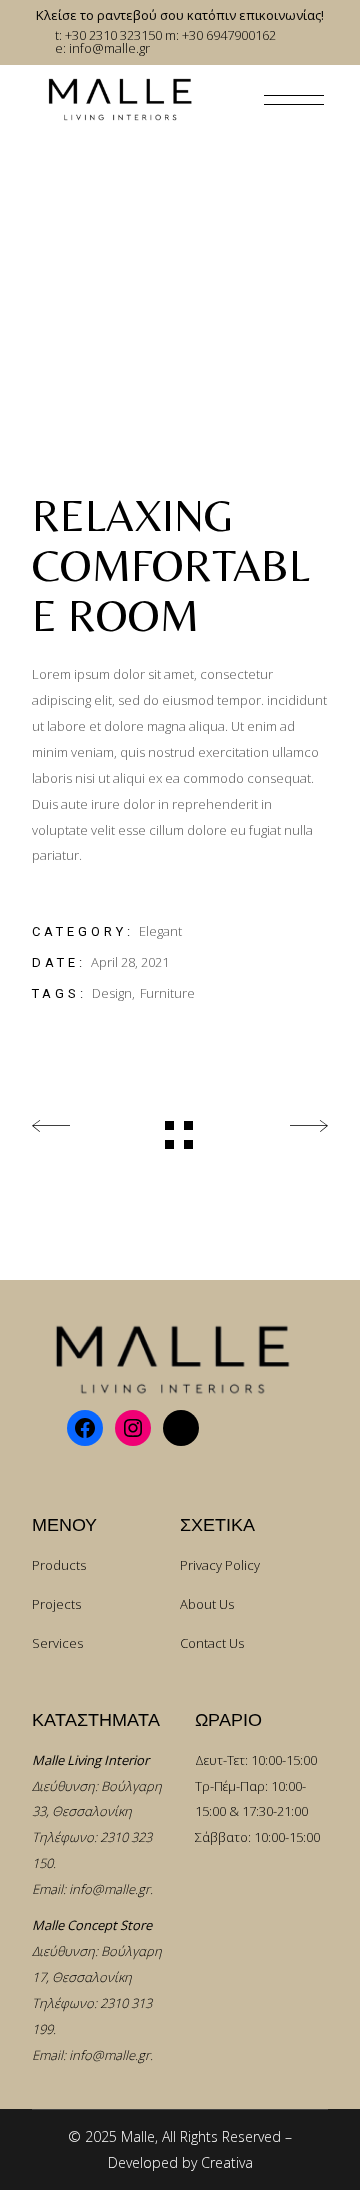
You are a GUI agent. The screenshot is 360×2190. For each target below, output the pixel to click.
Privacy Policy (220, 1565)
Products (59, 1565)
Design (112, 993)
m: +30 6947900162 (220, 35)
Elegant (160, 931)
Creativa (227, 2162)
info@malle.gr (109, 1889)
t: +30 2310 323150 (108, 35)
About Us (207, 1604)
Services (57, 1643)
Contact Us (212, 1643)
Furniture (167, 993)
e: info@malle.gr (102, 48)
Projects (56, 1604)
